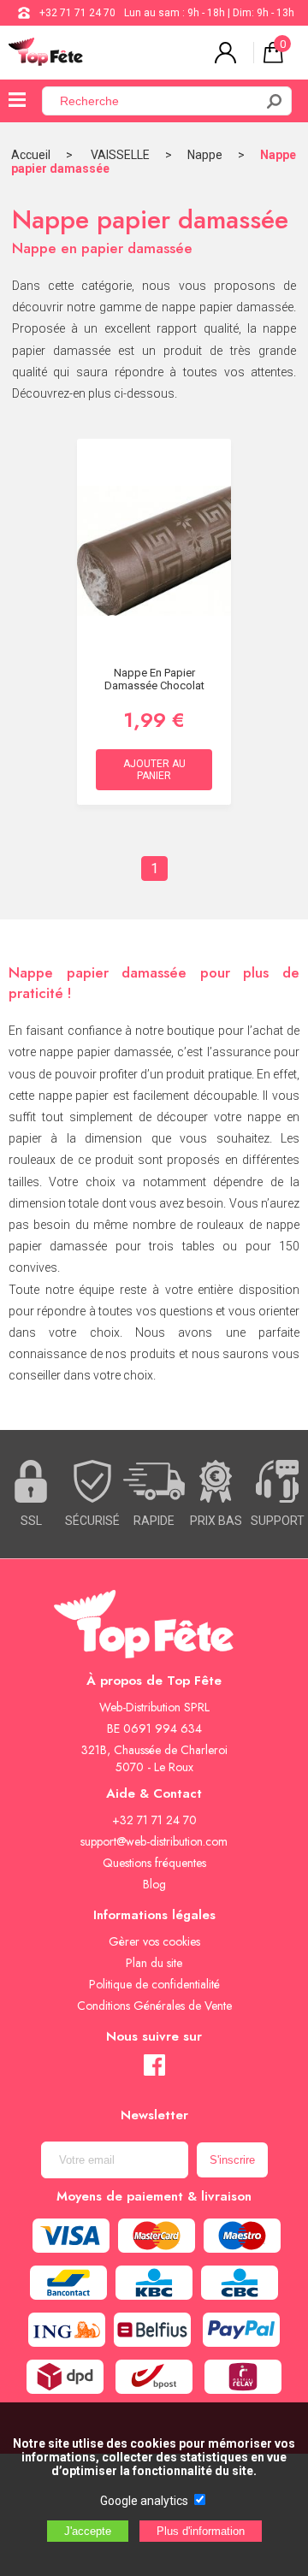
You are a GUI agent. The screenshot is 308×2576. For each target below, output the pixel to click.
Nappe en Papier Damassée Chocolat (154, 679)
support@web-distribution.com (154, 1841)
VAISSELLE (120, 155)
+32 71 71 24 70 (77, 13)
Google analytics (144, 2501)
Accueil (31, 155)
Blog (154, 1884)
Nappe (205, 155)
